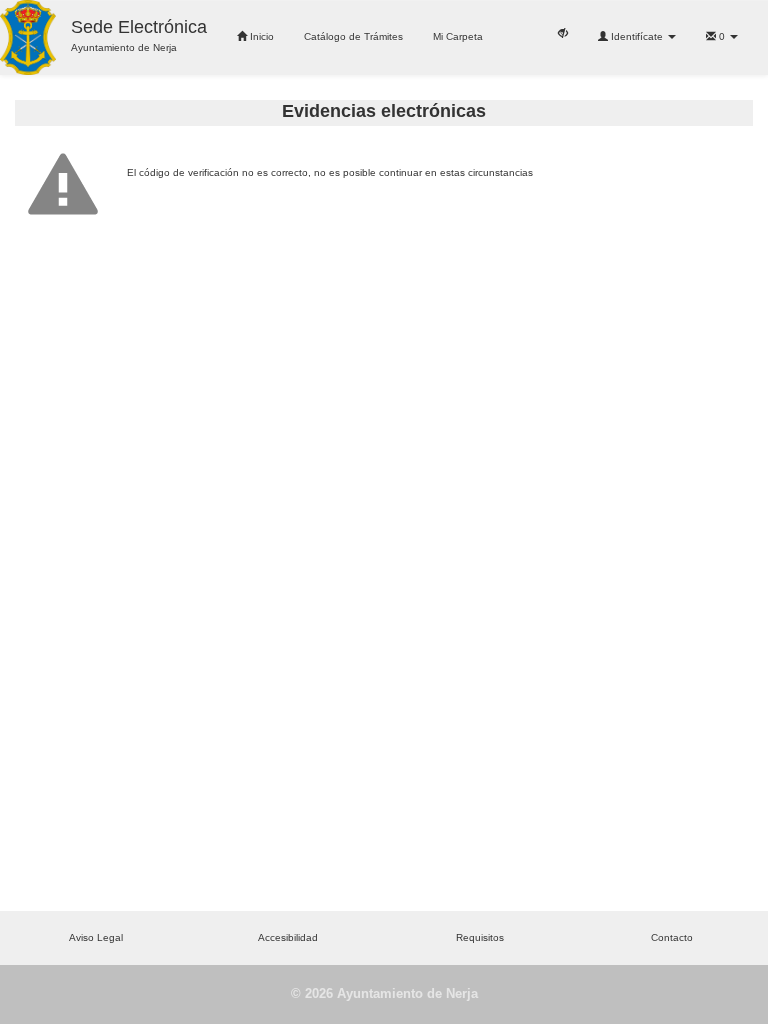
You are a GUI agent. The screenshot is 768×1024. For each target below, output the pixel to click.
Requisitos (480, 937)
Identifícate (637, 36)
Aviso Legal (96, 937)
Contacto (672, 937)
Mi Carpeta (458, 36)
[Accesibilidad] (563, 32)
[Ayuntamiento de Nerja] (28, 37)
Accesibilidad (288, 937)
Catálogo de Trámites (353, 36)
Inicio (260, 36)
